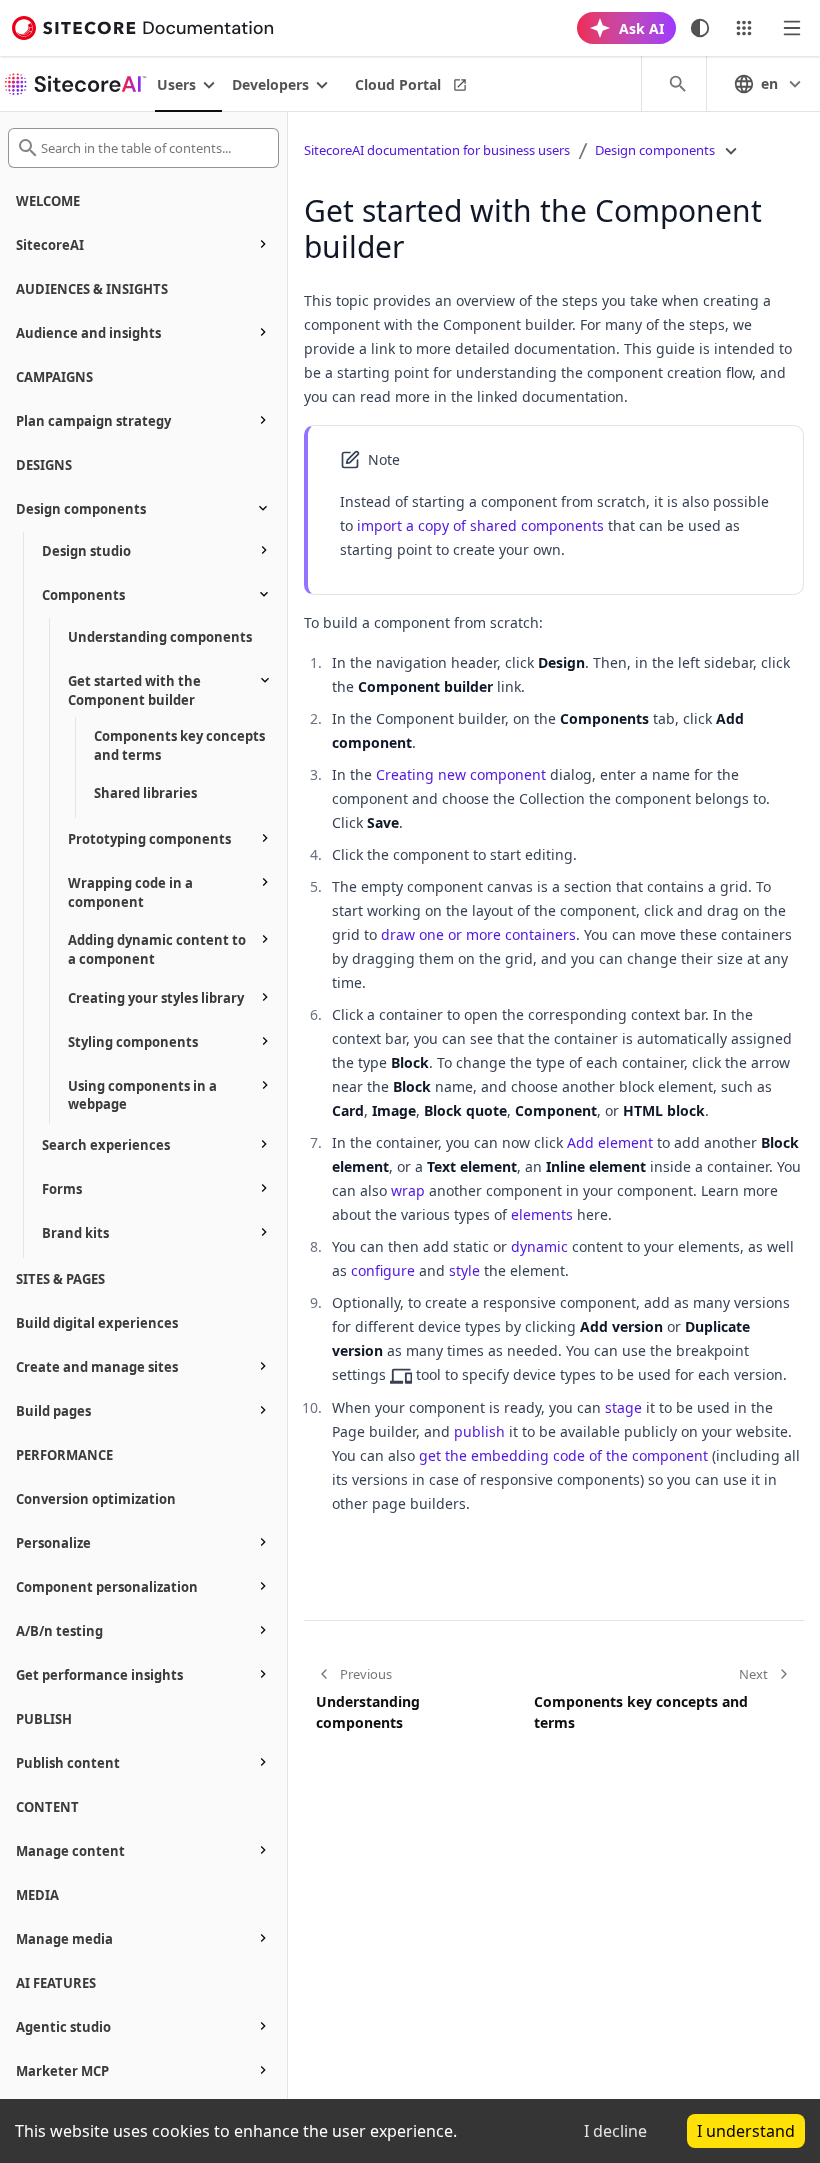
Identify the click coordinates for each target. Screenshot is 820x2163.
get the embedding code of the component (563, 1455)
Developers (270, 84)
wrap (408, 1190)
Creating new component (461, 774)
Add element (610, 1142)
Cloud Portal (398, 84)
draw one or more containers (478, 934)
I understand (746, 2131)
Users (176, 84)
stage (623, 1407)
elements (542, 1214)
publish (479, 1431)
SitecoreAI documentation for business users (437, 150)
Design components (655, 150)
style (464, 1270)
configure (383, 1270)
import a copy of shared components (480, 525)
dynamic (539, 1246)
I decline (615, 2131)
